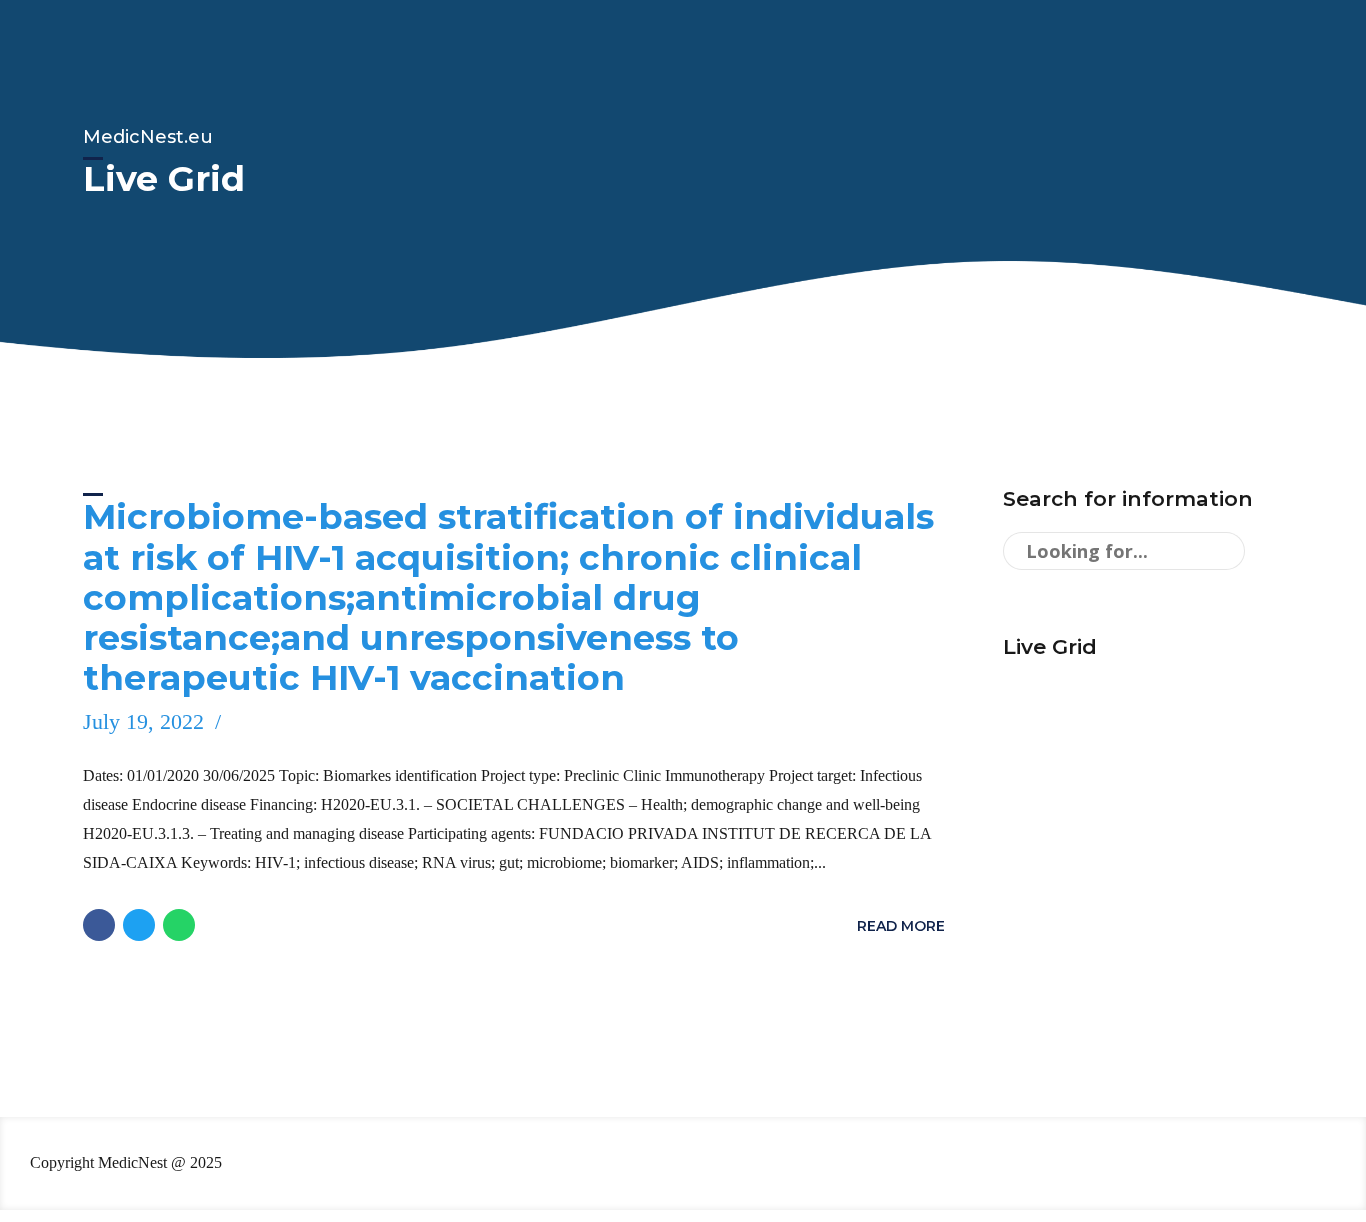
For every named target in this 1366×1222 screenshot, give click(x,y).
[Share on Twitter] (139, 925)
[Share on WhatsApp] (179, 925)
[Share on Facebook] (99, 925)
